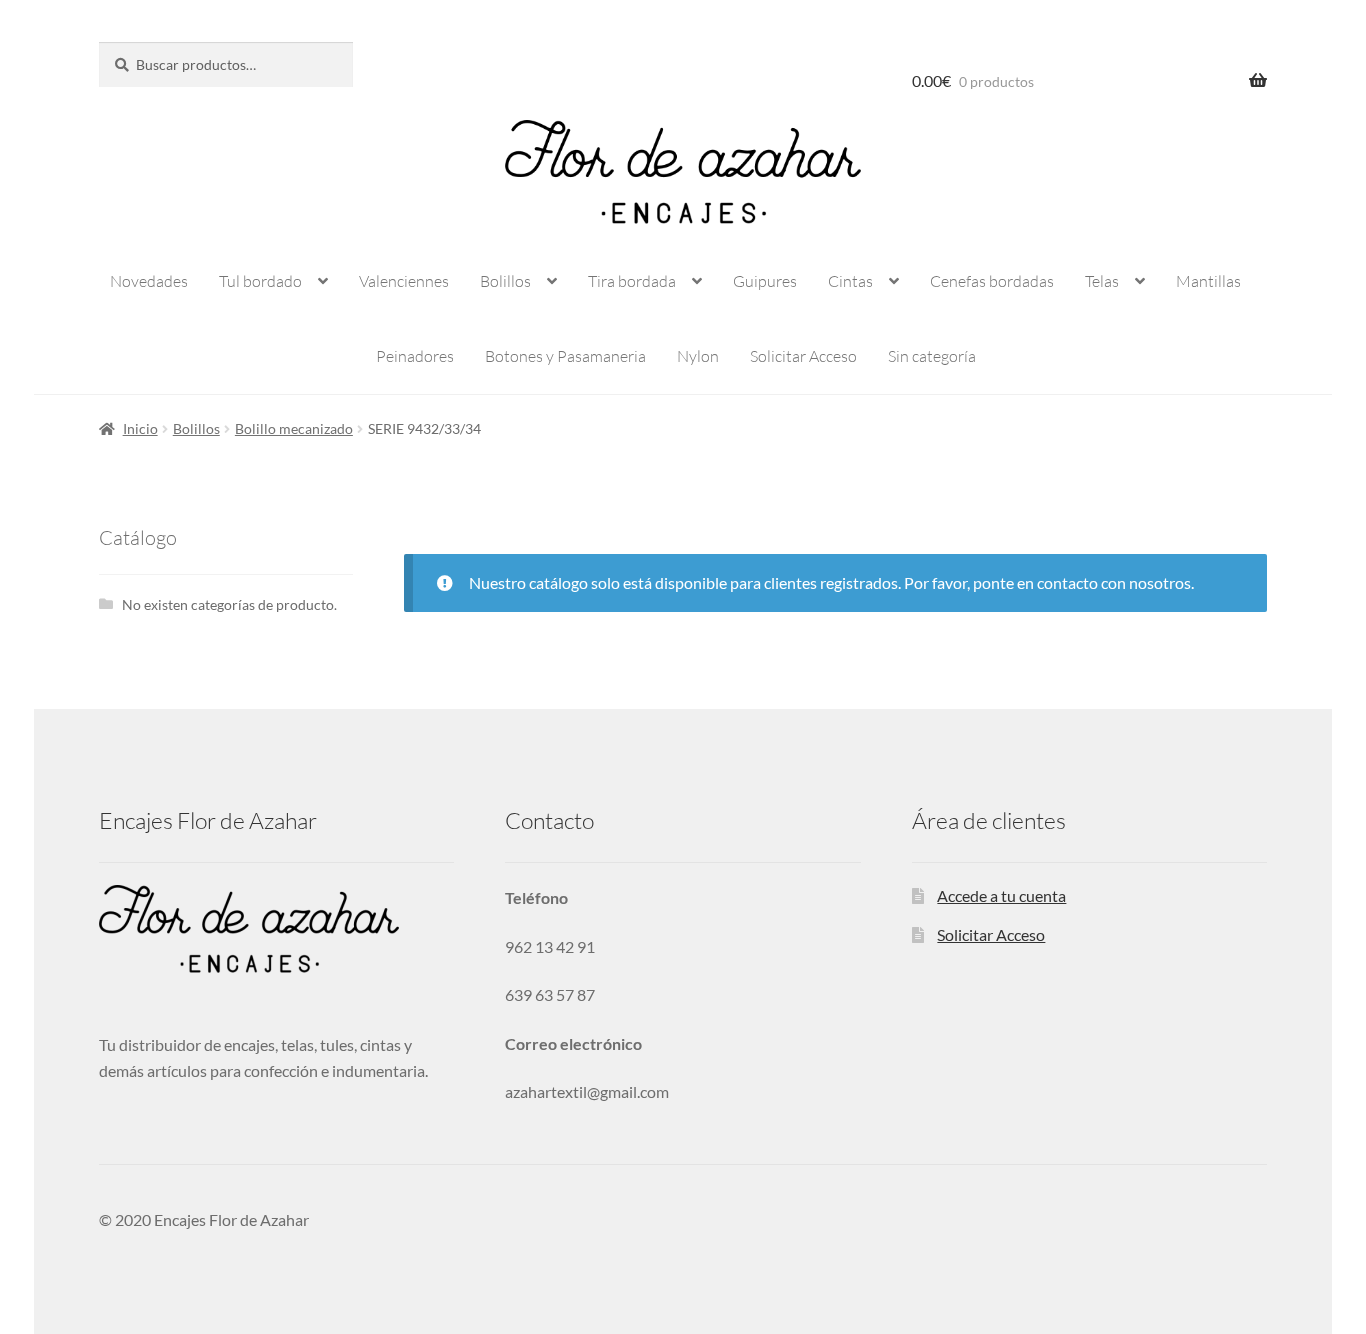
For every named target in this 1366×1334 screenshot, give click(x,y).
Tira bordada (632, 281)
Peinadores (415, 356)
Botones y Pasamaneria (565, 356)
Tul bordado (260, 281)
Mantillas (1208, 281)
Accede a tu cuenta (1001, 895)
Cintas (850, 281)
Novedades (149, 281)
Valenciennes (404, 281)
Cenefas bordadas (992, 281)
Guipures (765, 281)
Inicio (140, 428)
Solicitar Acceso (803, 356)
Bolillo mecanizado (294, 428)
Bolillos (505, 281)
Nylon (698, 356)
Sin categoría (932, 356)
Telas (1102, 281)
